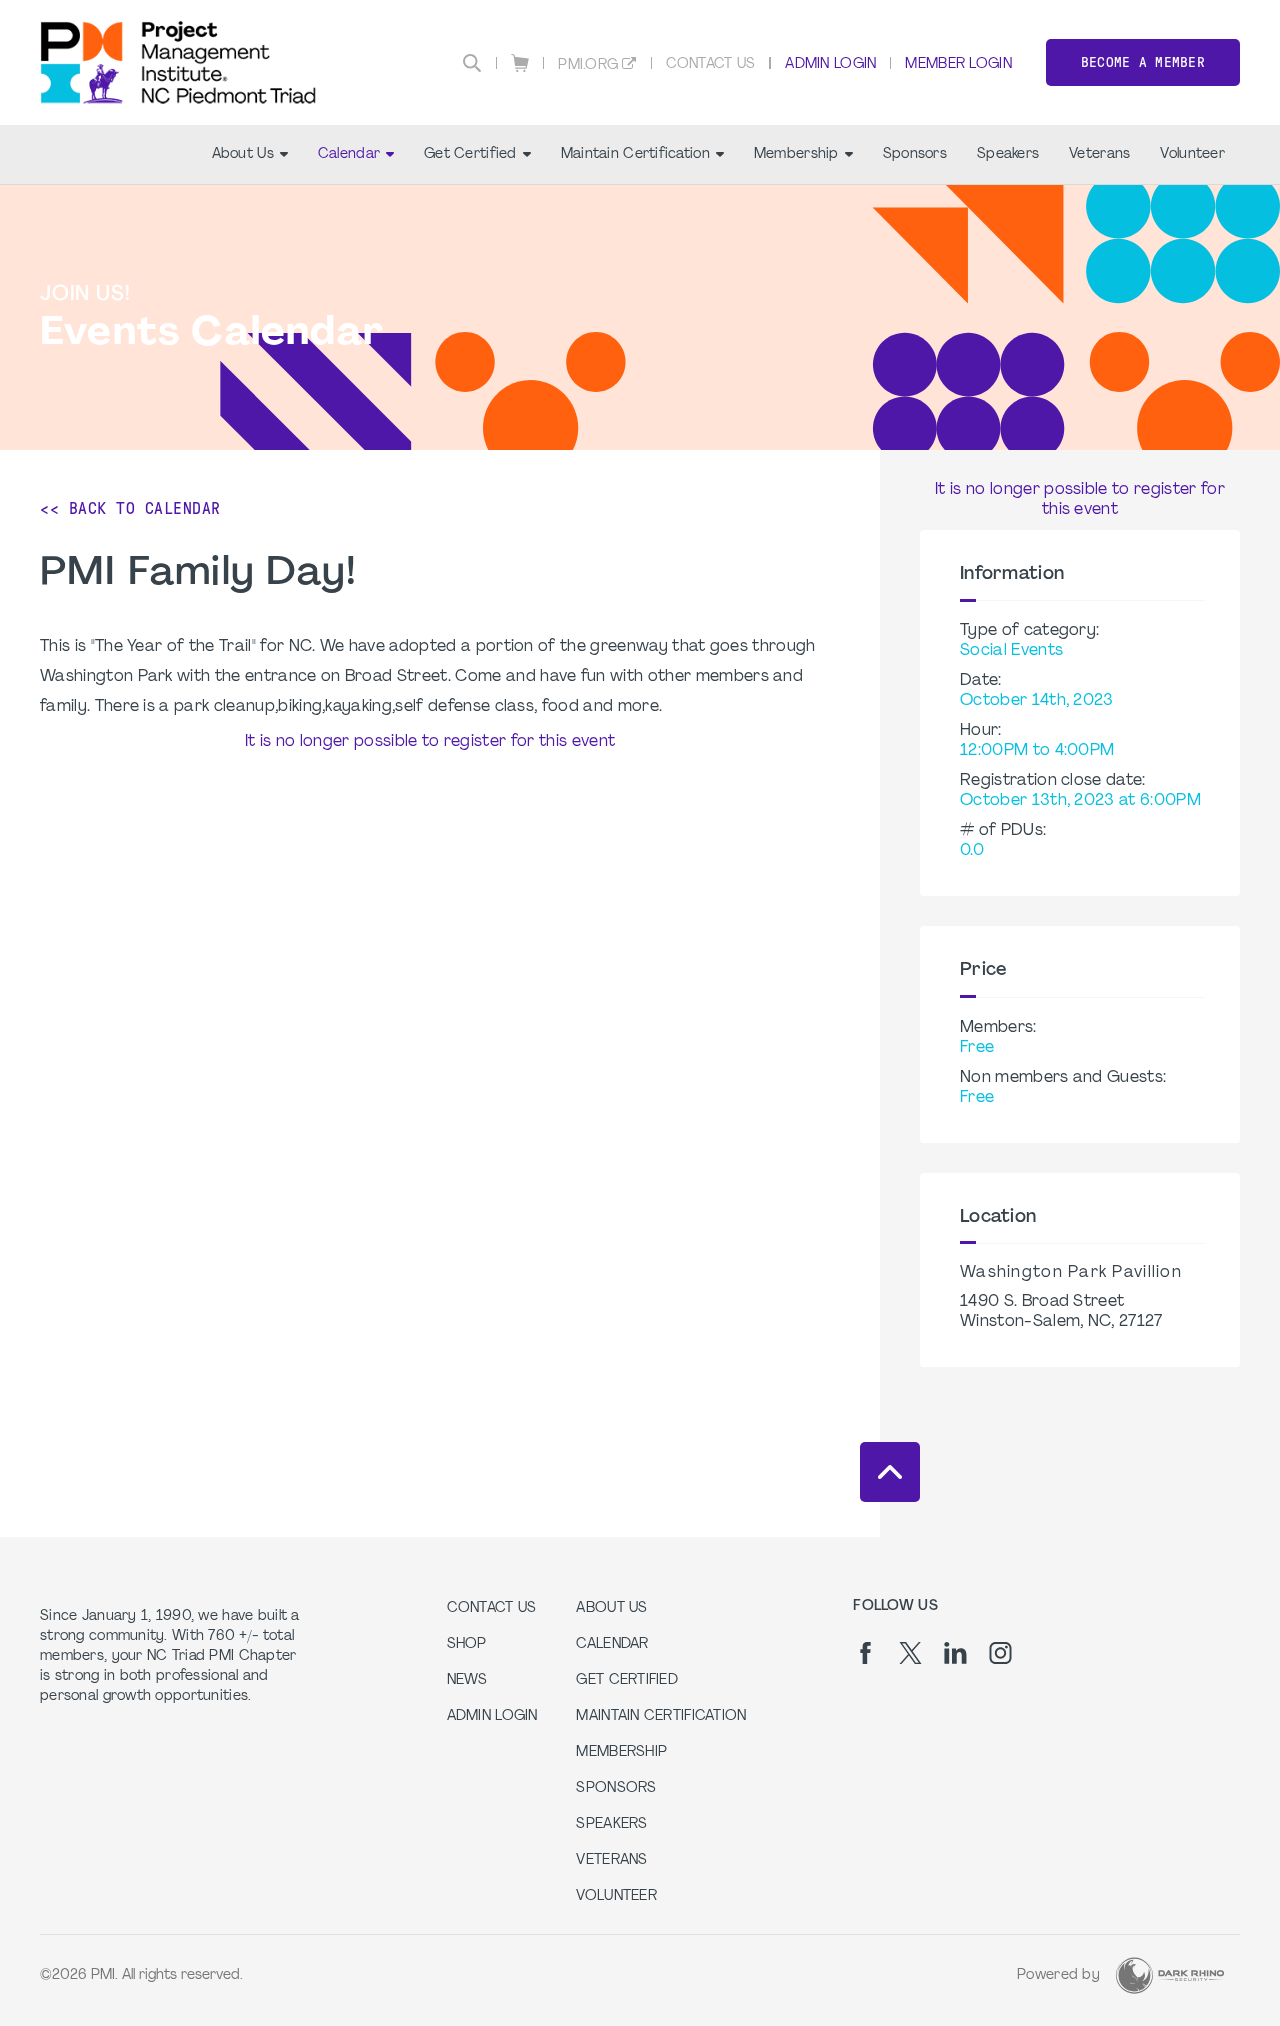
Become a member (1143, 62)
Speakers (1008, 154)
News (467, 1680)
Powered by (1058, 1975)
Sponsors (915, 154)
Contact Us (711, 64)
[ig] (1000, 1653)
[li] (955, 1653)
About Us (243, 154)
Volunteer (1192, 154)
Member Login (958, 64)
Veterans (1099, 154)
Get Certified (470, 154)
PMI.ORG (588, 65)
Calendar (349, 154)
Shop (467, 1644)
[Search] (472, 63)
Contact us (492, 1608)
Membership (796, 154)
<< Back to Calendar (130, 508)
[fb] (865, 1653)
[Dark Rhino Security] (1170, 1975)
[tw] (910, 1653)
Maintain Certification (635, 154)
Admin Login (830, 64)
